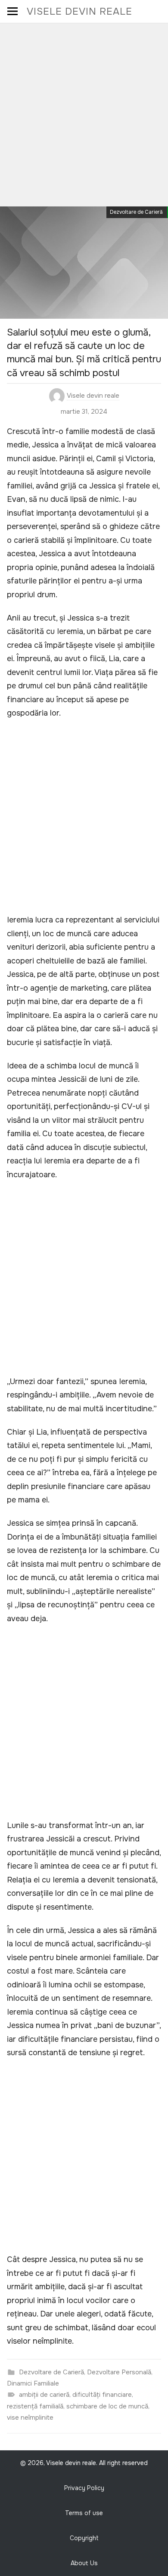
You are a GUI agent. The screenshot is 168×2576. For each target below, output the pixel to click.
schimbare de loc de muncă (107, 2406)
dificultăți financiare (102, 2395)
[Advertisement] (84, 112)
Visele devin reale (79, 11)
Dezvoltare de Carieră (136, 212)
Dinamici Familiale (33, 2383)
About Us (84, 2563)
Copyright (84, 2538)
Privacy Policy (84, 2488)
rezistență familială (35, 2406)
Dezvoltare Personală (119, 2372)
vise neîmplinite (30, 2418)
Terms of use (84, 2513)
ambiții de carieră (44, 2395)
